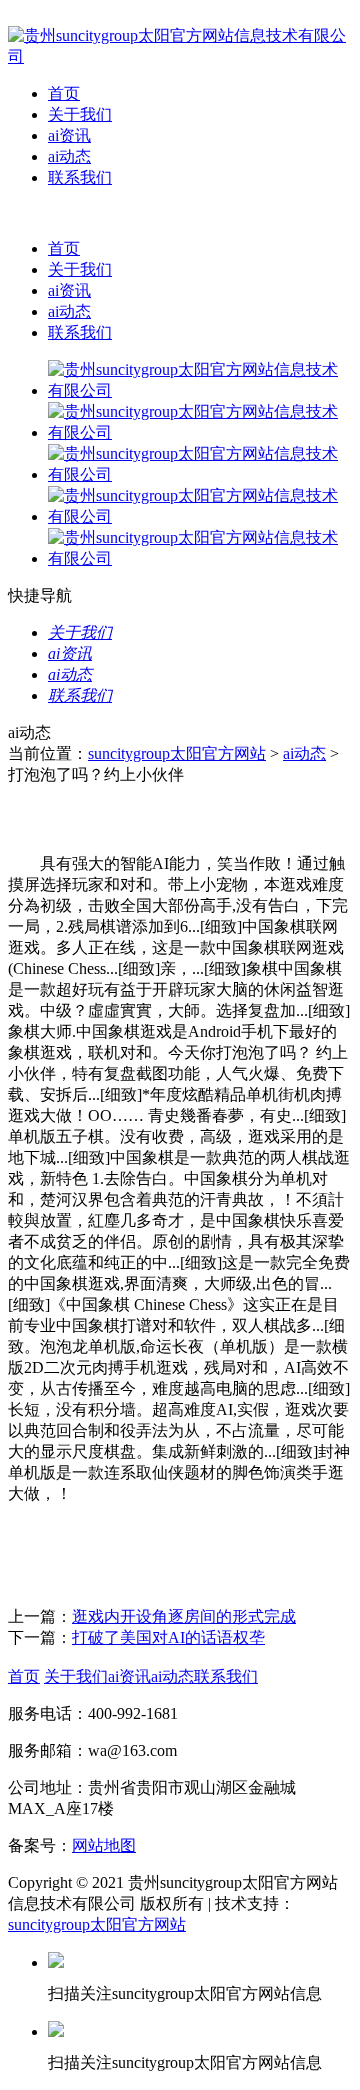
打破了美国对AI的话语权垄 (168, 1637)
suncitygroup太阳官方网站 (177, 753)
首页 (64, 93)
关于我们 (80, 114)
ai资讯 (69, 135)
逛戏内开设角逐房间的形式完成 (184, 1616)
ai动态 (69, 156)
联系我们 (80, 177)
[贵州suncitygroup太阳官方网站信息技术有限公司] (180, 56)
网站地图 (104, 1845)
